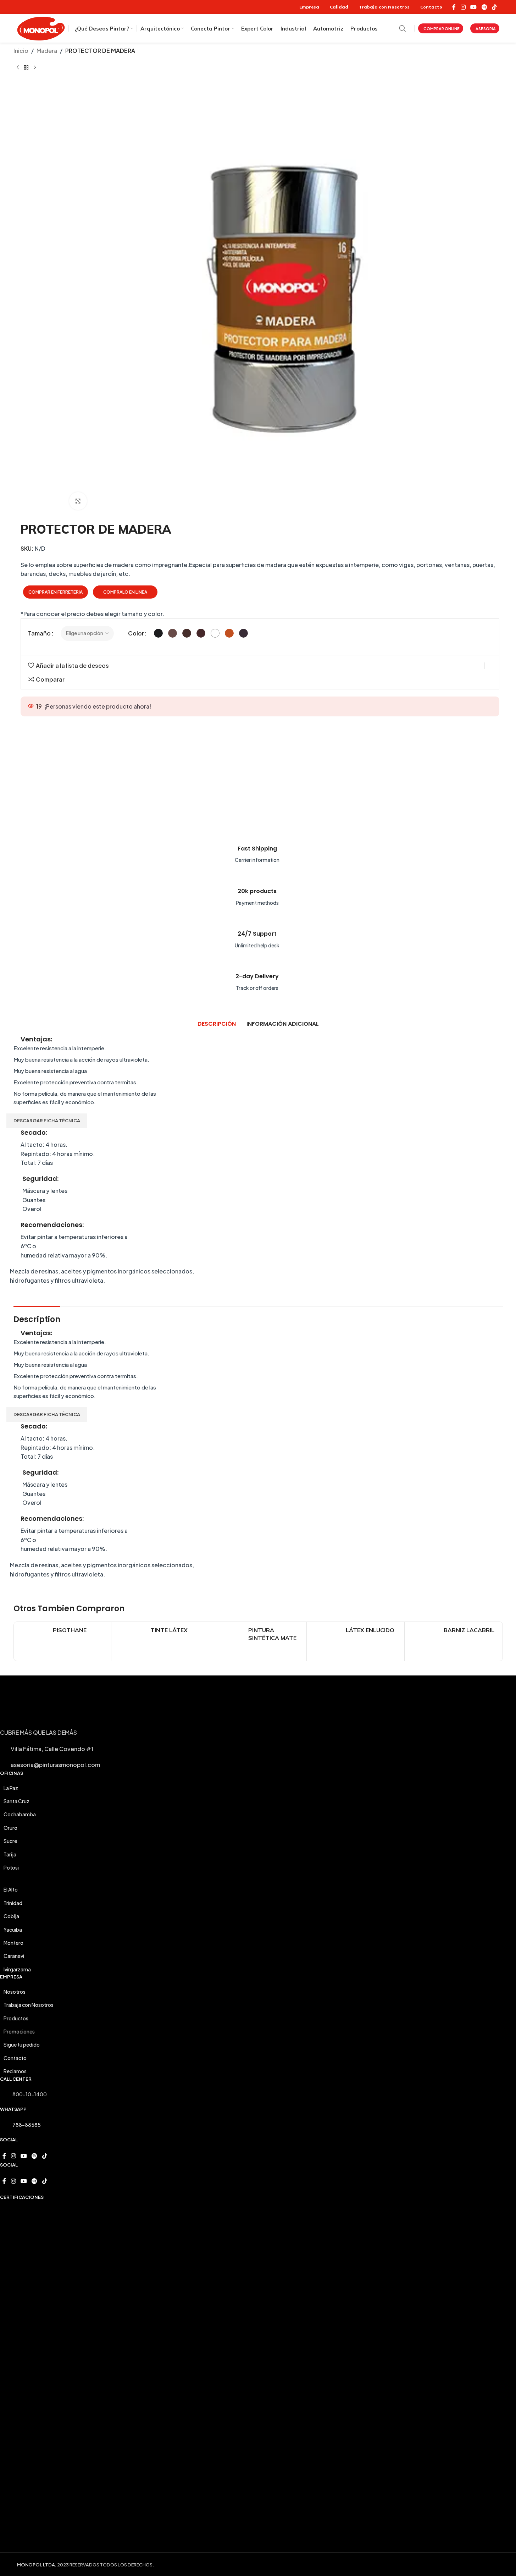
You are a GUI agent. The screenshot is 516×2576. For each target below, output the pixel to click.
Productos (16, 2018)
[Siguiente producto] (35, 67)
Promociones (19, 2031)
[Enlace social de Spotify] (484, 7)
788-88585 (27, 2125)
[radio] (158, 633)
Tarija (10, 1854)
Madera (47, 51)
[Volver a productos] (26, 67)
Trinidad (13, 1903)
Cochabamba (20, 1814)
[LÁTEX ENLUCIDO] (326, 1641)
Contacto (15, 2058)
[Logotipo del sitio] (41, 27)
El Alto (11, 1889)
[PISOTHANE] (33, 1641)
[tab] (217, 1024)
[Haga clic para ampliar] (78, 501)
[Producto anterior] (18, 67)
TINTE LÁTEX (169, 1630)
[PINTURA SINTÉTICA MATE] (229, 1641)
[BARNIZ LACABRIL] (424, 1641)
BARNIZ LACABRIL (469, 1630)
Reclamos (15, 2071)
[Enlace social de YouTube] (474, 7)
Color (136, 633)
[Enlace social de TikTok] (494, 7)
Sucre (10, 1841)
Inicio (21, 51)
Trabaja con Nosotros (29, 2005)
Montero (13, 1943)
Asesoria (486, 29)
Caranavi (14, 1956)
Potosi (11, 1867)
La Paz (11, 1788)
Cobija (11, 1916)
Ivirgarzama (17, 1969)
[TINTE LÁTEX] (131, 1641)
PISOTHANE (70, 1630)
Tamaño (39, 633)
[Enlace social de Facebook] (454, 7)
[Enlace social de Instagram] (463, 7)
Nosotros (15, 1992)
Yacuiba (13, 1930)
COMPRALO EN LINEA (125, 592)
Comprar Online (442, 29)
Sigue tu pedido (22, 2044)
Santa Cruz (16, 1801)
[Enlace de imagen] (198, 772)
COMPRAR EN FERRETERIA (56, 592)
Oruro (10, 1828)
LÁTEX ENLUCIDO (370, 1630)
